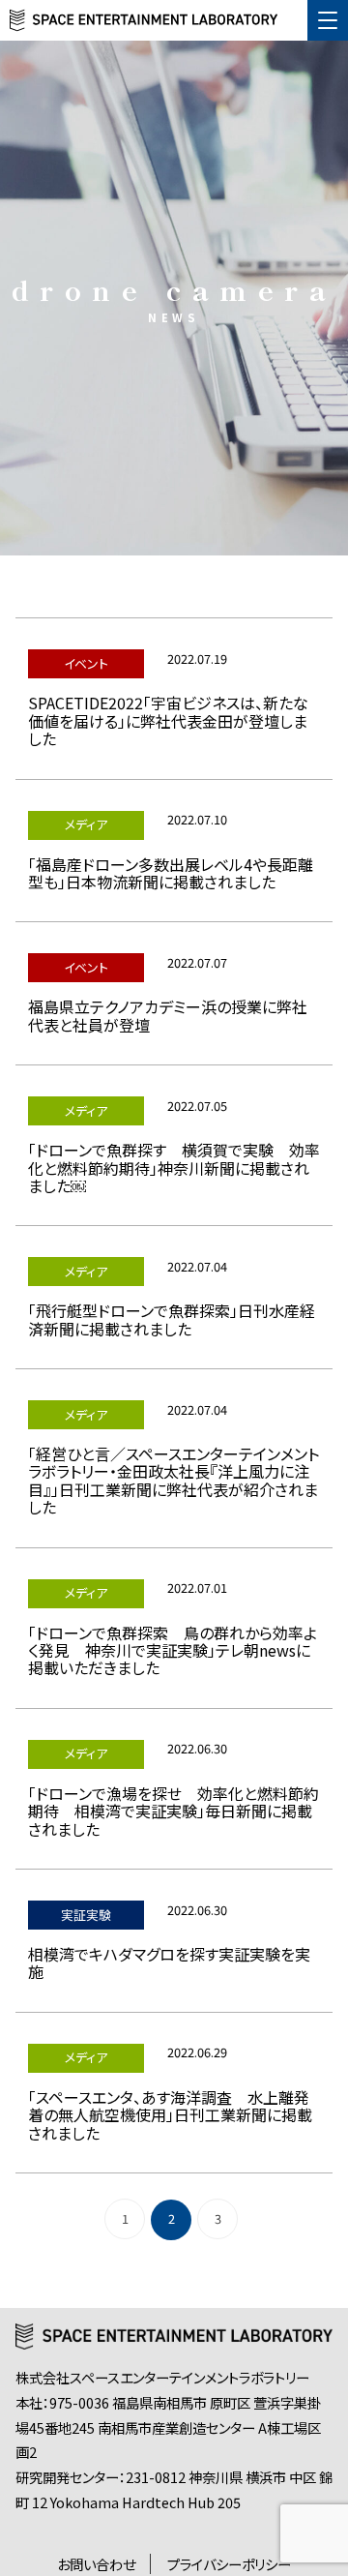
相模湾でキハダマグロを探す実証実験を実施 (169, 1962)
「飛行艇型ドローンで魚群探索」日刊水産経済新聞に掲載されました (172, 1319)
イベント (86, 663)
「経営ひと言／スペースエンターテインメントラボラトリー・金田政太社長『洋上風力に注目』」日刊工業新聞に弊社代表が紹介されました (174, 1480)
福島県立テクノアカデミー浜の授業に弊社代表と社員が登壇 (168, 1015)
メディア (86, 824)
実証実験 (86, 1915)
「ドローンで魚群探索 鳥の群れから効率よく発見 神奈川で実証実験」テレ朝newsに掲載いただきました (173, 1650)
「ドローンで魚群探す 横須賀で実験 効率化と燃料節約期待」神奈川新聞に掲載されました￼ (174, 1168)
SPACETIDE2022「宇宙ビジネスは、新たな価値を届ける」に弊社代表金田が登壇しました (168, 720)
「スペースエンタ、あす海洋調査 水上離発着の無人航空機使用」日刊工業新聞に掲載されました (170, 2115)
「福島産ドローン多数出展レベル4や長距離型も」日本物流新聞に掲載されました (171, 873)
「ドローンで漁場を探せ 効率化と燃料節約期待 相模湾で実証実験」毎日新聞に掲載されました (174, 1811)
